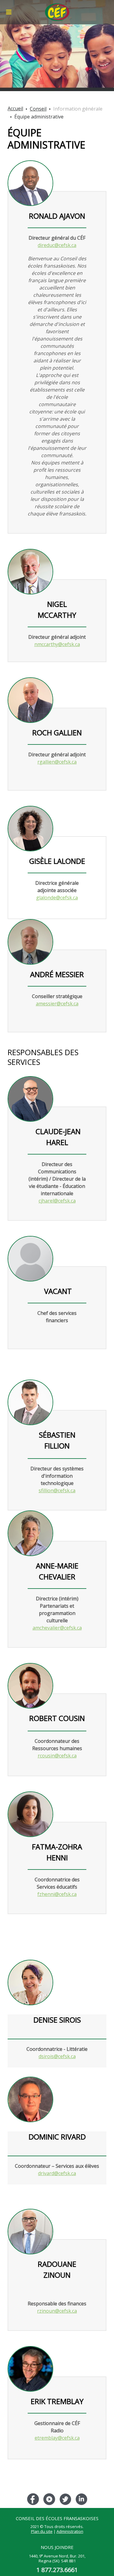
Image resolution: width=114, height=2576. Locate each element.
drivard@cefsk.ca (57, 2173)
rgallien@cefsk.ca (57, 762)
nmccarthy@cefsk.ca (57, 644)
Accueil (15, 108)
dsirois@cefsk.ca (57, 2056)
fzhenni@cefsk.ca (57, 1894)
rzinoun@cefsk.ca (57, 2311)
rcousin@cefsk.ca (57, 1756)
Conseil (38, 109)
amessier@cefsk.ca (57, 1004)
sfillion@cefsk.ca (57, 1490)
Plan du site (42, 2531)
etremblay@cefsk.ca (57, 2438)
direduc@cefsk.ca (57, 245)
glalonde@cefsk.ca (57, 898)
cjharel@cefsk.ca (57, 1201)
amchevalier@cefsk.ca (57, 1628)
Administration (70, 2531)
